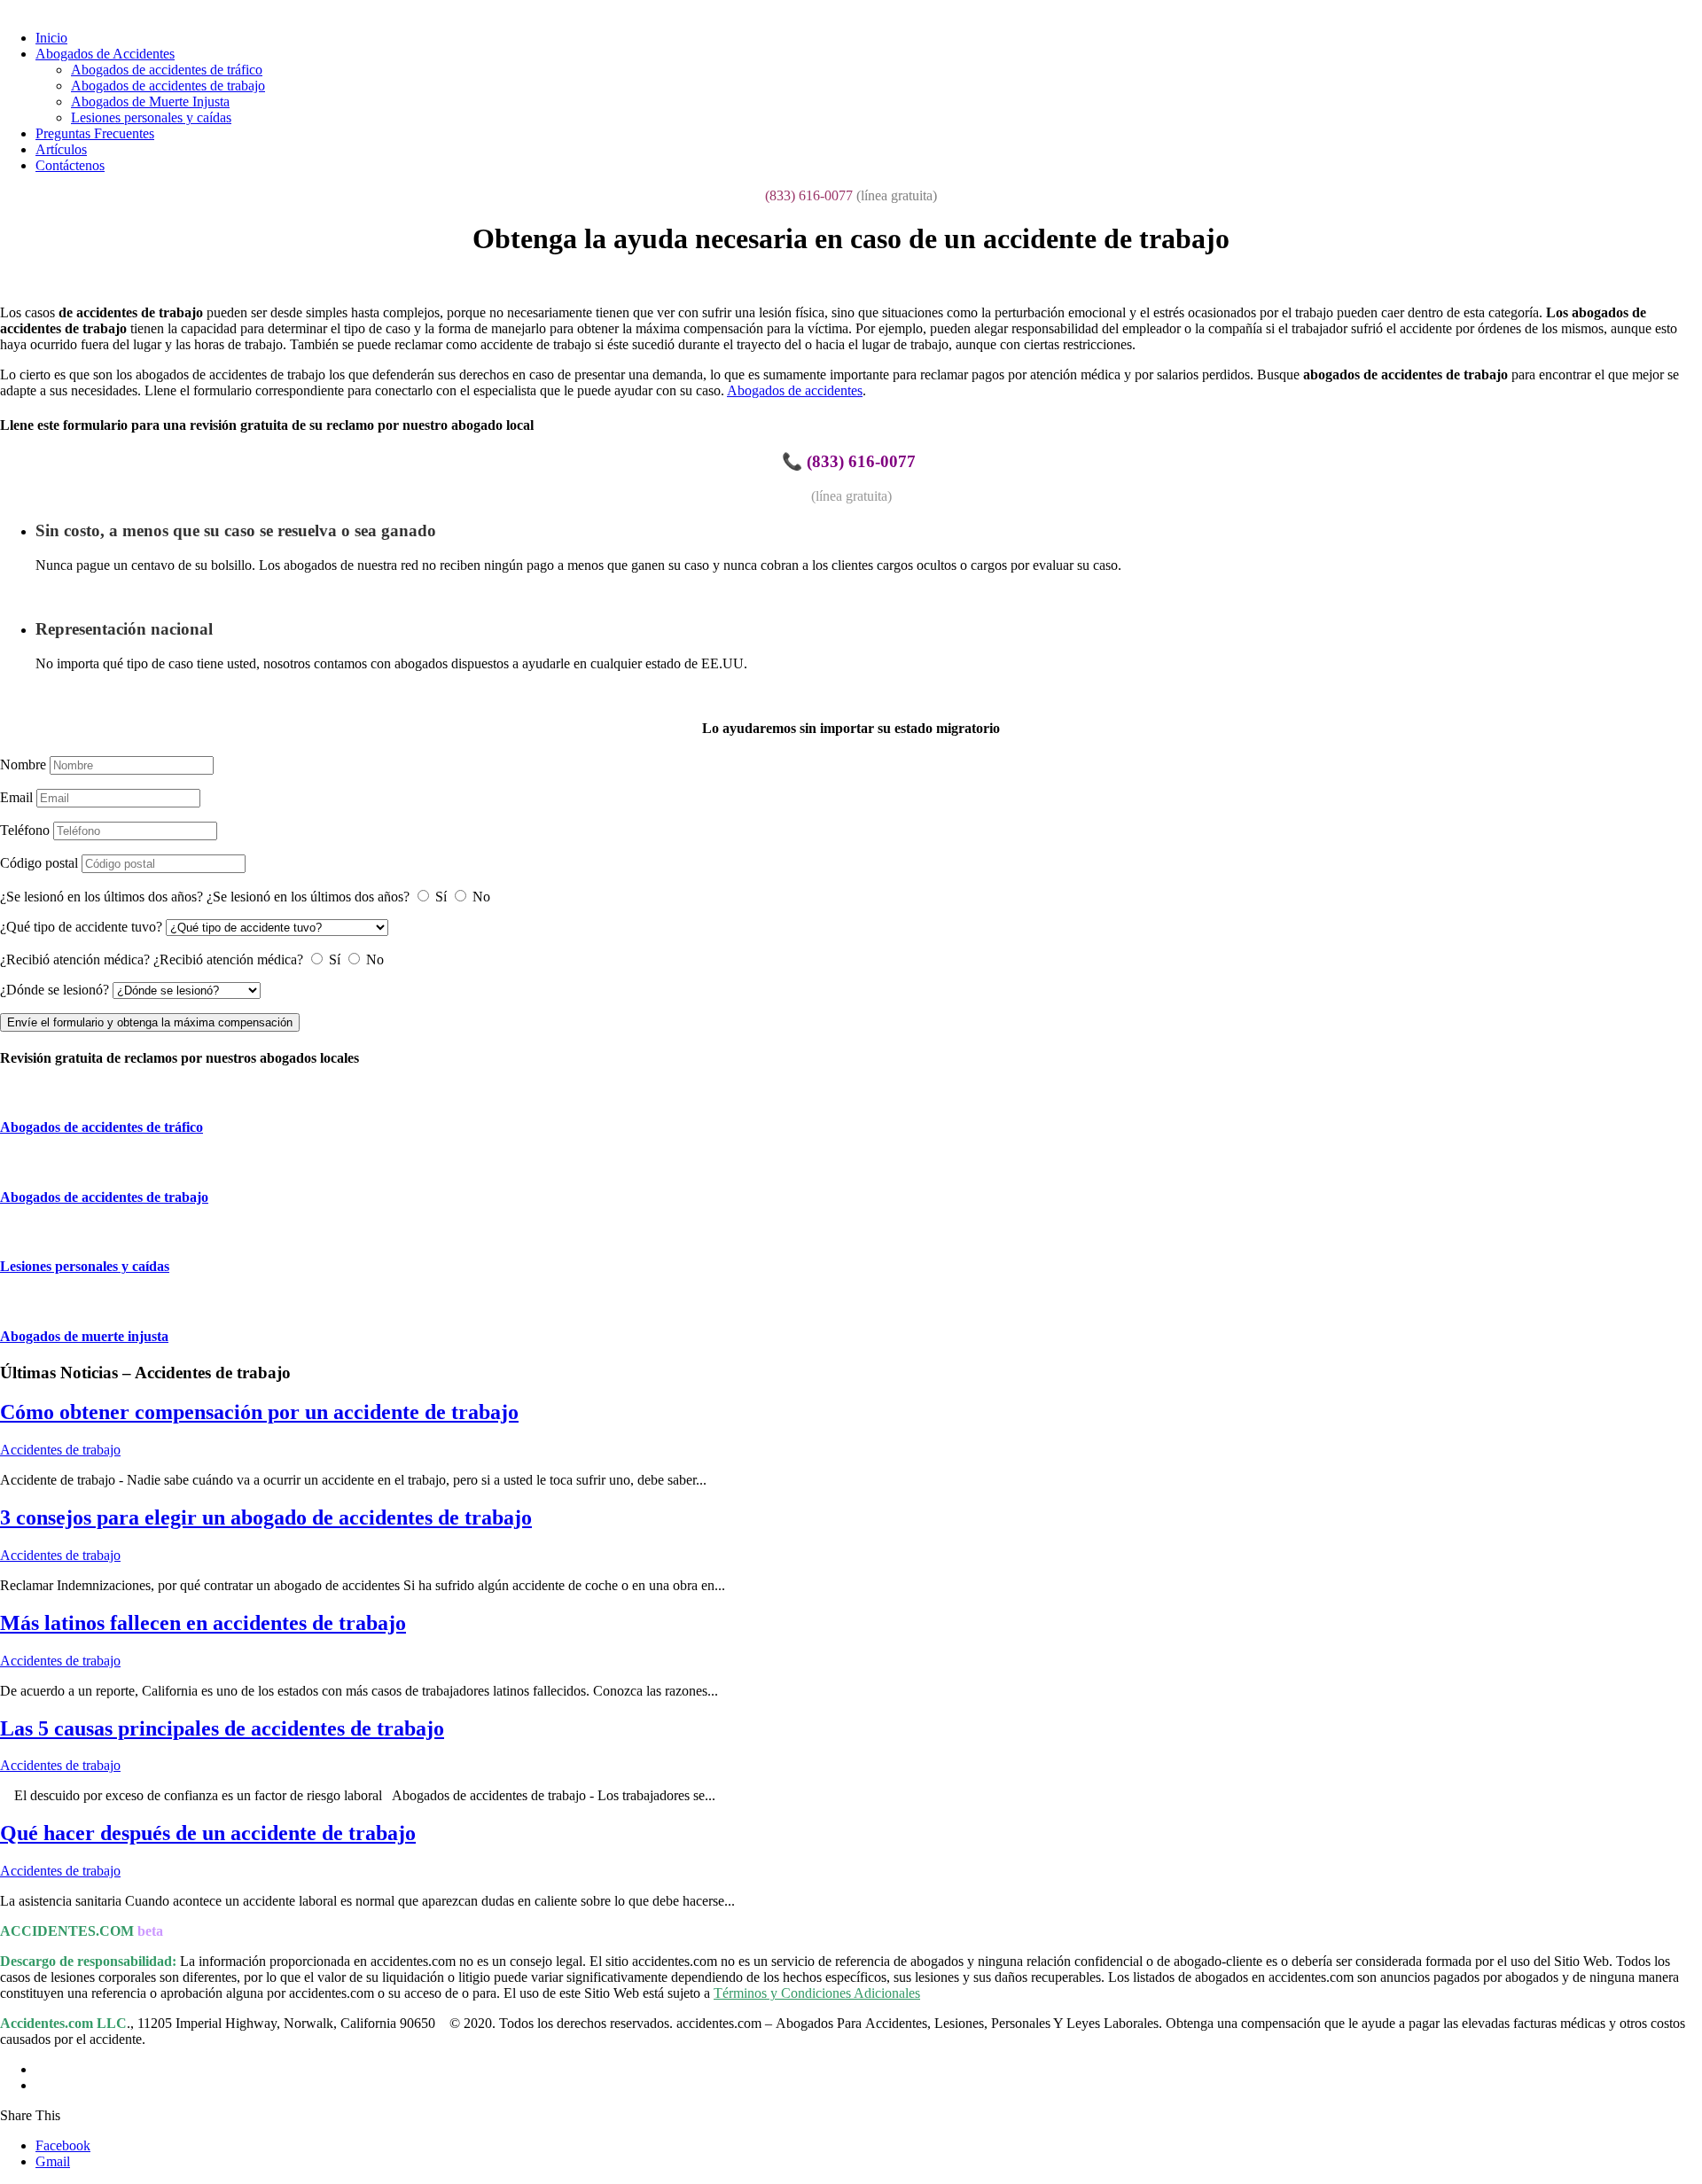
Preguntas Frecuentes (95, 133)
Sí (441, 897)
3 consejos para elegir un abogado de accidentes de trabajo (266, 1517)
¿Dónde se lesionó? (55, 990)
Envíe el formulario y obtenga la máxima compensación (150, 1022)
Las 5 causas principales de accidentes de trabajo (222, 1728)
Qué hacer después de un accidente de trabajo (208, 1833)
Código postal (39, 863)
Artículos (61, 149)
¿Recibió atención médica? (75, 959)
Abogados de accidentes (795, 390)
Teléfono (25, 830)
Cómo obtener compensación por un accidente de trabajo (259, 1412)
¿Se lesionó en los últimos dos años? (101, 897)
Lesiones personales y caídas (151, 117)
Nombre (23, 764)
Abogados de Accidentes (105, 54)
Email (16, 797)
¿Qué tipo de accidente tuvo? (81, 927)
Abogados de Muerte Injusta (150, 101)
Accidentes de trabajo (60, 1450)
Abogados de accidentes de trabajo (168, 86)
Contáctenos (70, 165)
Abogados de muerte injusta (84, 1336)
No (481, 897)
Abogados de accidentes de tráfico (167, 70)
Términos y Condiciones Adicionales (817, 1993)
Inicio (51, 38)
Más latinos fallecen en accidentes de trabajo (203, 1623)
